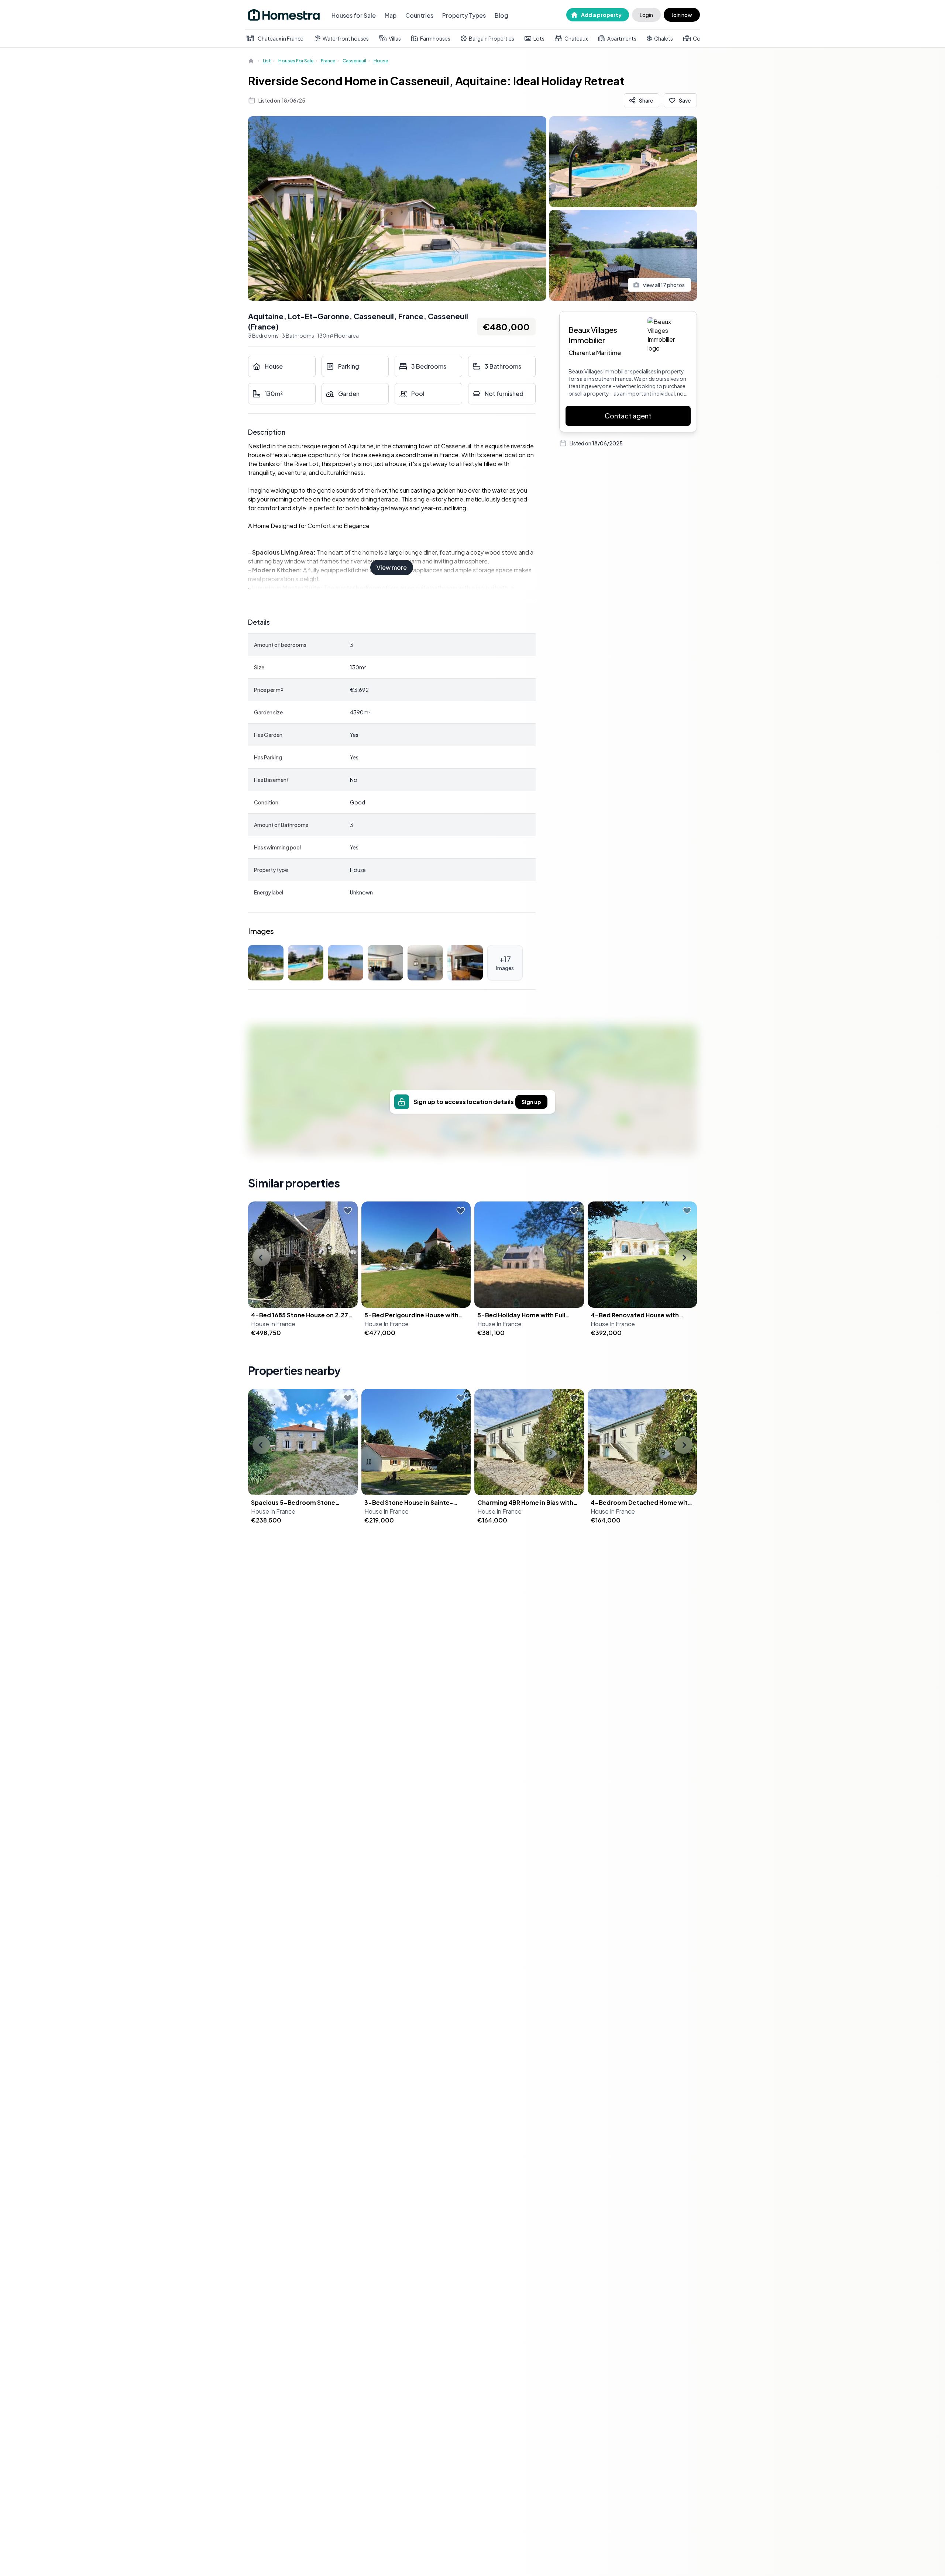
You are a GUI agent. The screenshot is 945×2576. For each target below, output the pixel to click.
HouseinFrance (273, 1324)
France (328, 61)
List (267, 61)
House (381, 61)
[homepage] (252, 61)
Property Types (464, 15)
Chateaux (576, 38)
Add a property (601, 15)
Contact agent (628, 416)
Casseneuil (354, 61)
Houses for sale (296, 61)
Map (391, 15)
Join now (682, 15)
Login (646, 15)
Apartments (622, 38)
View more (392, 567)
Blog (501, 15)
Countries (419, 15)
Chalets (664, 38)
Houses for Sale (354, 15)
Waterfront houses (346, 38)
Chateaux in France (281, 38)
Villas (395, 38)
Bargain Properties (492, 38)
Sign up (531, 1102)
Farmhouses (435, 38)
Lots (539, 38)
